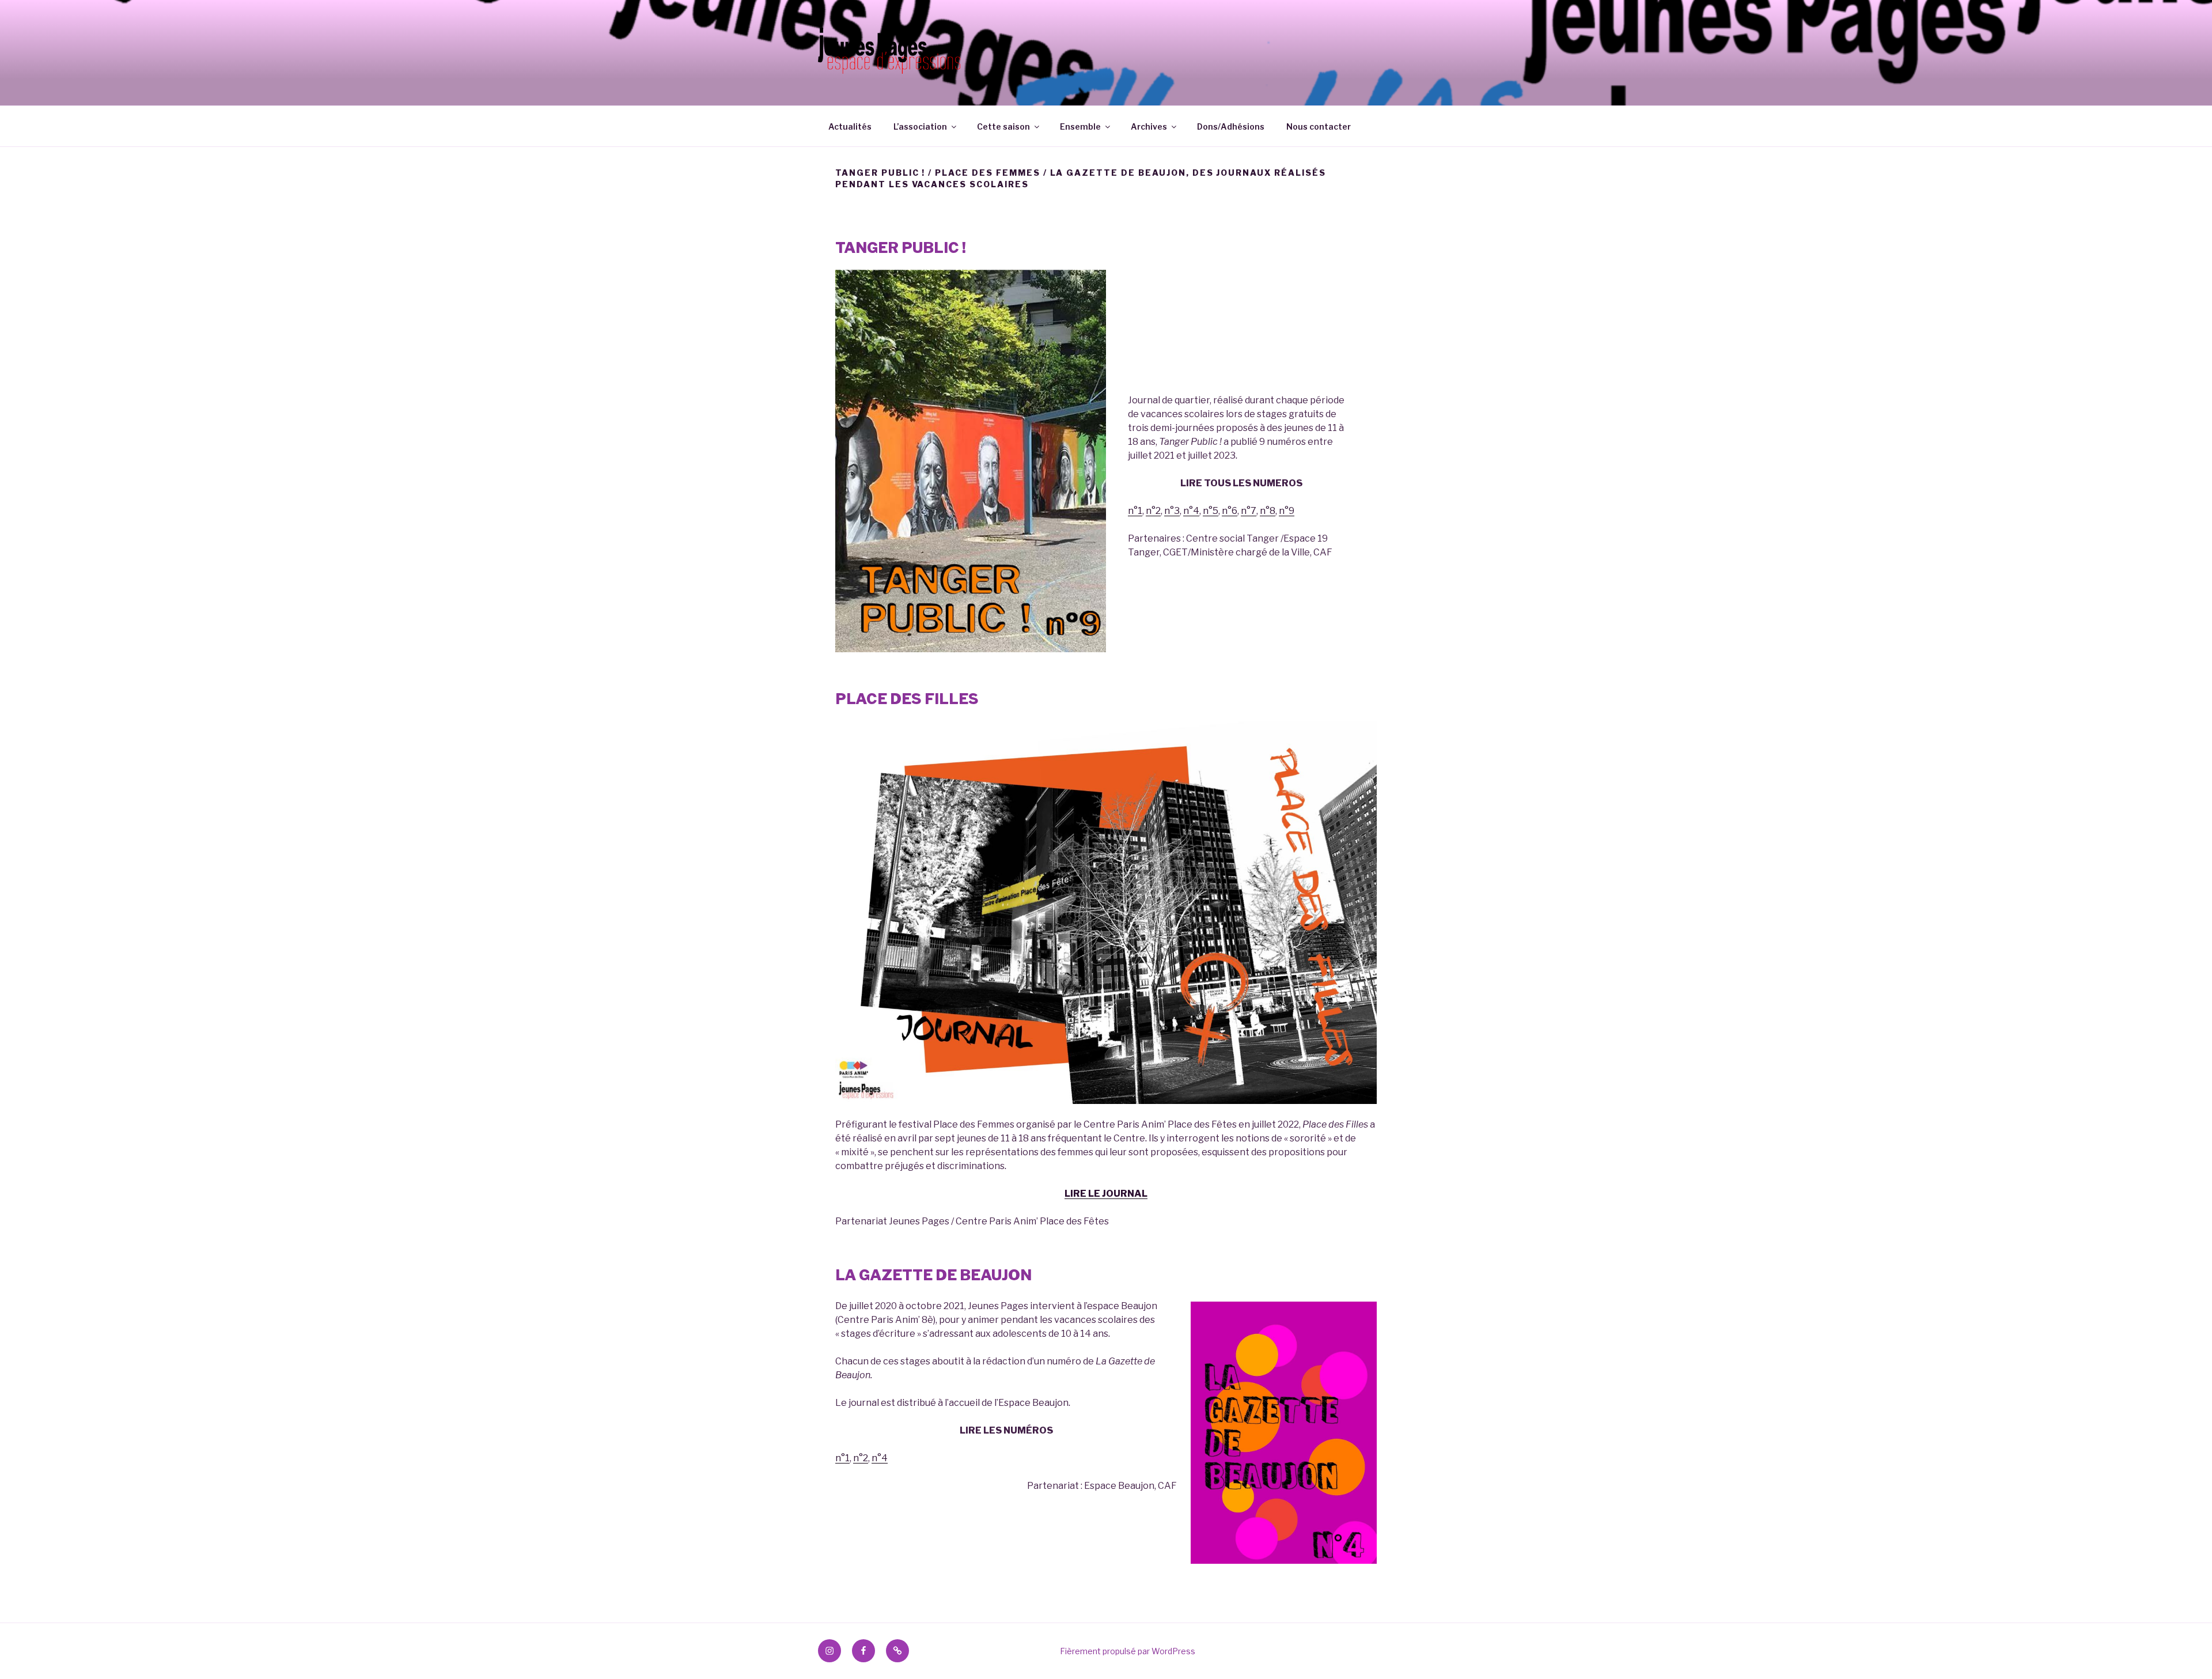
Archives (1149, 126)
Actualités (850, 126)
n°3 (1172, 511)
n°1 (1135, 511)
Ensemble (1080, 126)
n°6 (1230, 511)
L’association (920, 126)
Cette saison (1003, 126)
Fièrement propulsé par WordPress (1128, 1651)
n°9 (1287, 511)
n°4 (1191, 511)
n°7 (1249, 511)
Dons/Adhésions (1231, 126)
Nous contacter (1319, 126)
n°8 (1268, 511)
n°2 (1153, 511)
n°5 (1211, 511)
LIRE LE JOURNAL (1106, 1194)
